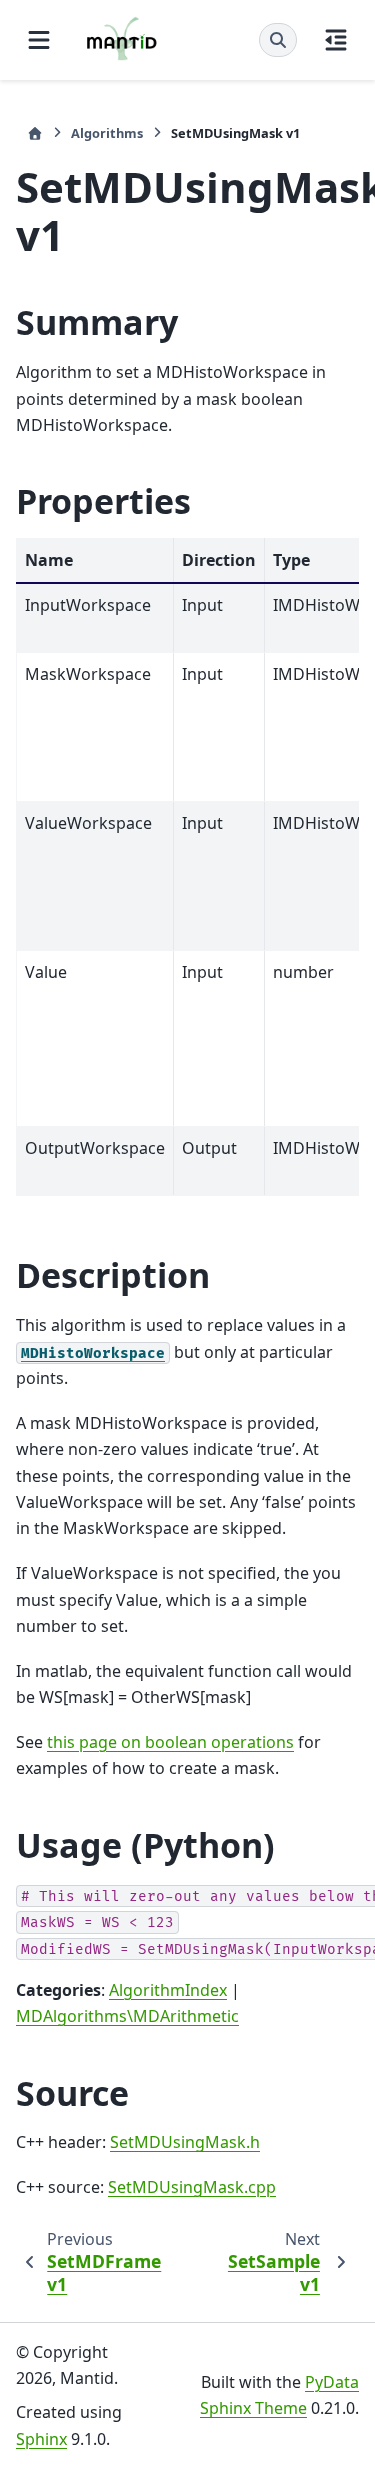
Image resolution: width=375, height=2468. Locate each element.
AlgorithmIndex (168, 1990)
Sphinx (41, 2439)
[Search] (278, 40)
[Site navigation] (39, 40)
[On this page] (336, 40)
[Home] (35, 133)
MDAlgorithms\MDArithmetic (127, 2016)
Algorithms (107, 133)
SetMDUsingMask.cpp (192, 2187)
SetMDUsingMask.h (185, 2142)
